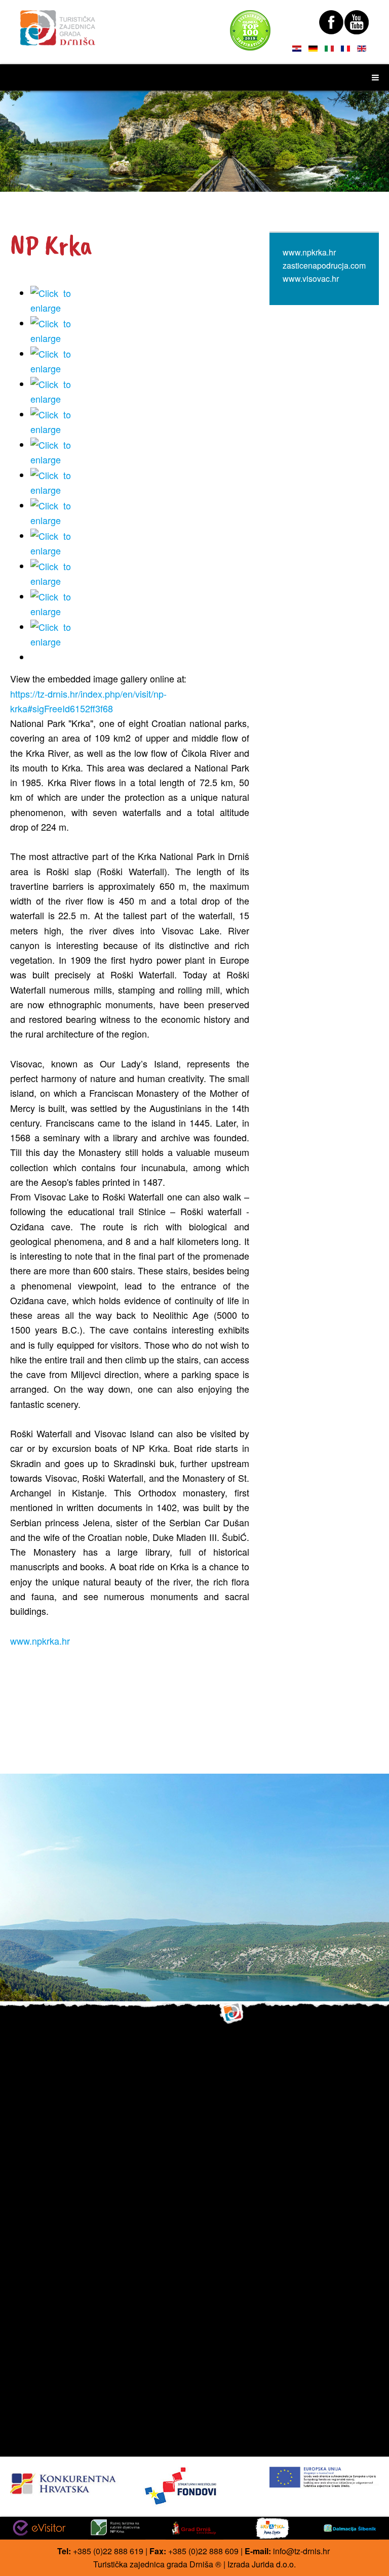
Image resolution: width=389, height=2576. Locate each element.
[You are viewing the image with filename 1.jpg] (140, 301)
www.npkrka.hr (40, 1641)
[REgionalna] (65, 2481)
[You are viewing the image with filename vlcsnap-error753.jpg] (140, 635)
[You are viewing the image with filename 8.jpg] (140, 513)
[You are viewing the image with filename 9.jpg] (140, 544)
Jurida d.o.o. (274, 2564)
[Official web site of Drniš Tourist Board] (58, 23)
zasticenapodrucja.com (324, 265)
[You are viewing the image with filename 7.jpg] (140, 483)
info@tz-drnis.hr (301, 2551)
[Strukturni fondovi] (194, 2487)
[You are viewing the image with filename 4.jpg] (140, 392)
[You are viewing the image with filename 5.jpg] (140, 422)
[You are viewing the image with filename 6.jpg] (140, 453)
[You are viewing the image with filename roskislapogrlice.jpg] (140, 574)
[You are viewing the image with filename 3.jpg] (140, 362)
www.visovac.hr (311, 278)
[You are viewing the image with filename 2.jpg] (140, 331)
